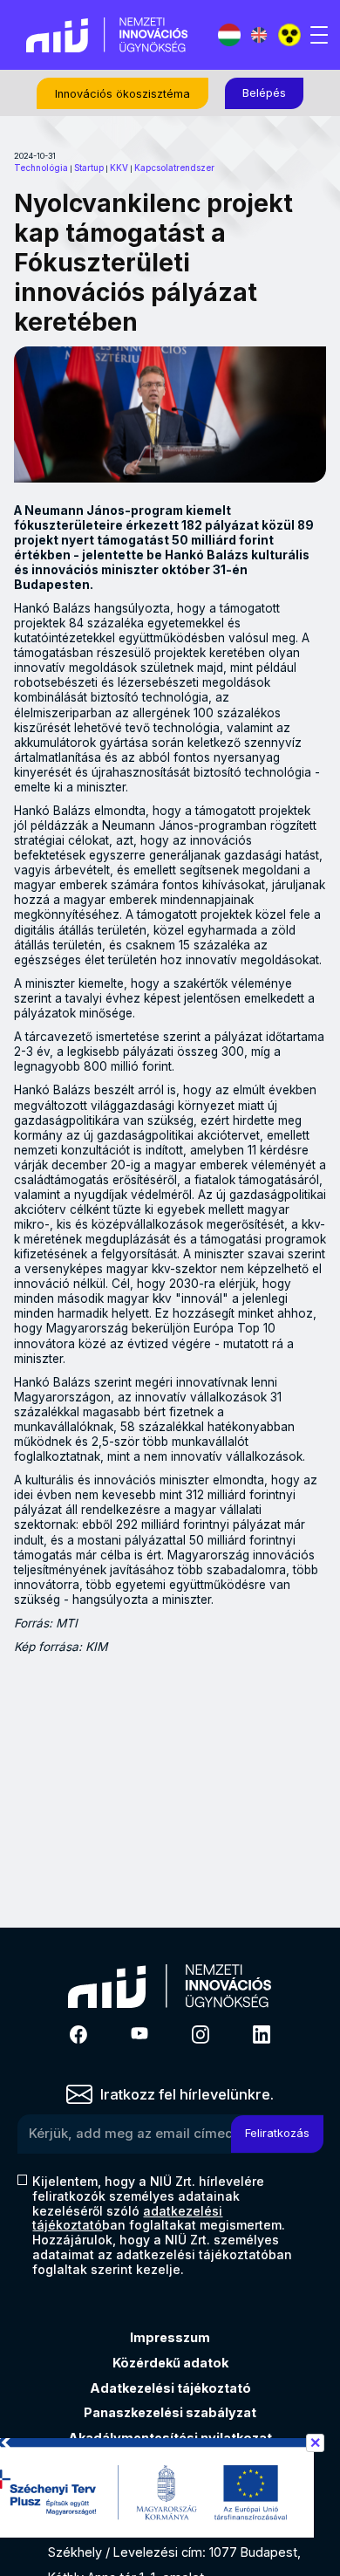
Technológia (41, 168)
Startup (89, 168)
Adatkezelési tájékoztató (170, 2388)
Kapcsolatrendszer (174, 168)
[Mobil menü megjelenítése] (319, 35)
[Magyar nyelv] (229, 35)
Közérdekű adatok (170, 2363)
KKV (119, 168)
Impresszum (170, 2337)
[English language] (259, 35)
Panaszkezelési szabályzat (170, 2412)
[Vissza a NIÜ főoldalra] (107, 34)
